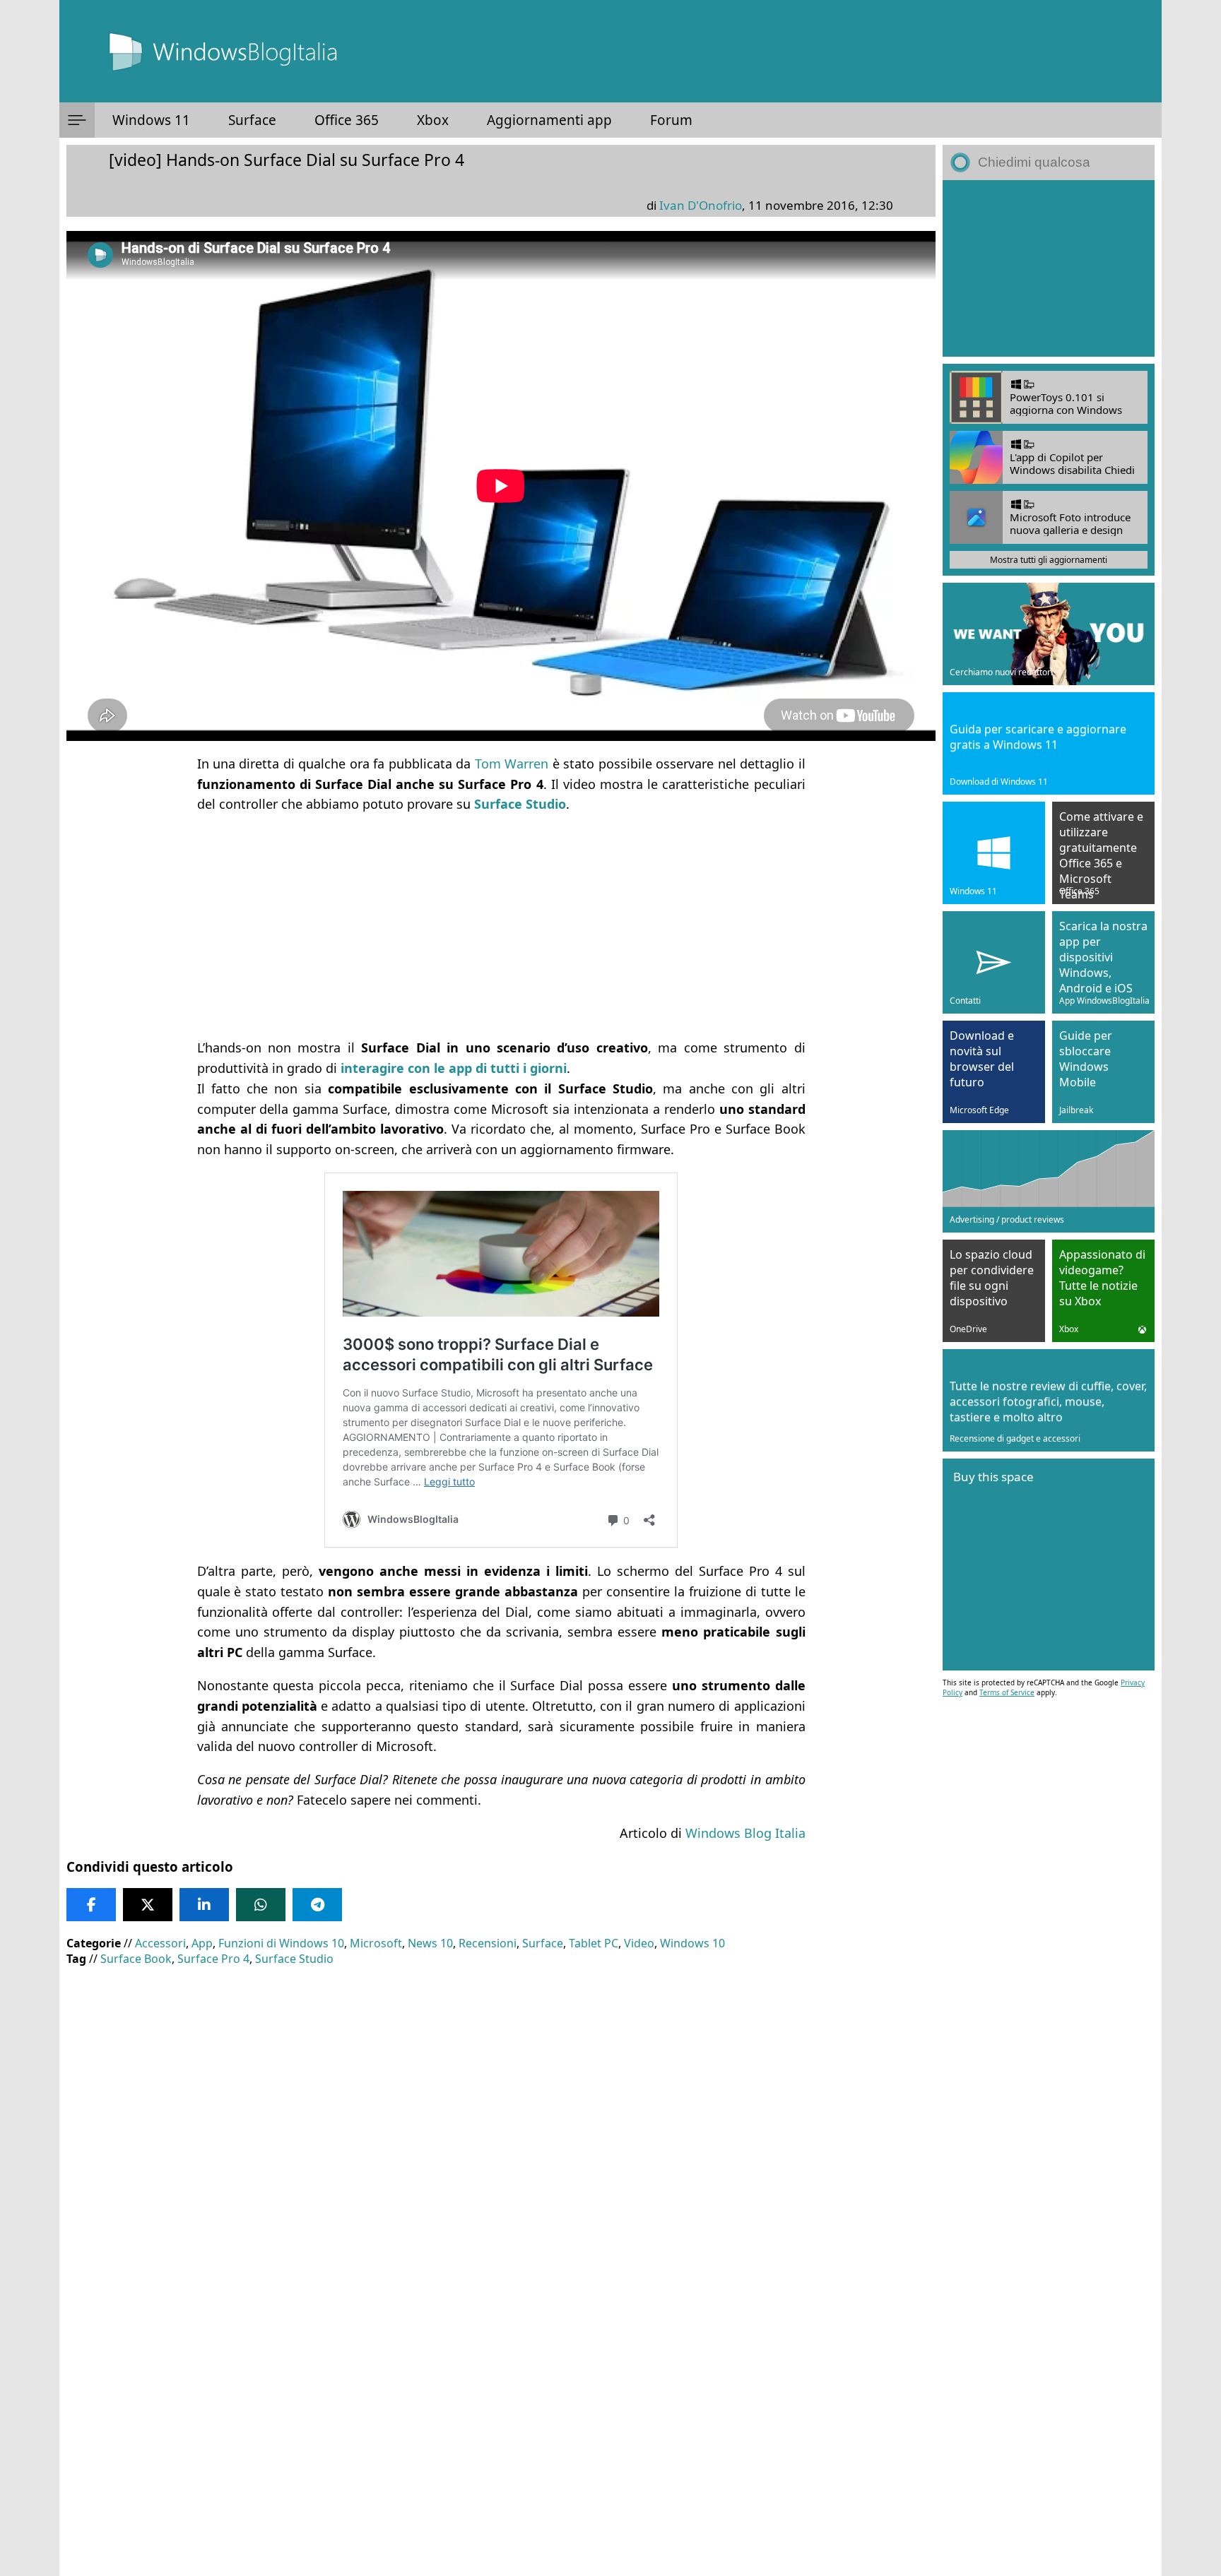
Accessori (160, 1943)
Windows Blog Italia (745, 1833)
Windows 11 (151, 120)
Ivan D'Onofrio (701, 205)
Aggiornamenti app (549, 120)
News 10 (430, 1943)
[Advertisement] (490, 926)
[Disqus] (501, 2385)
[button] (77, 120)
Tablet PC (594, 1943)
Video (639, 1943)
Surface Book (136, 1959)
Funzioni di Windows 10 (281, 1943)
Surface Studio (294, 1959)
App (202, 1943)
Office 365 (347, 120)
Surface (252, 120)
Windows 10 (692, 1943)
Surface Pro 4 (213, 1959)
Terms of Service (1007, 1692)
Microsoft (376, 1943)
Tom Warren (512, 764)
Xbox (433, 120)
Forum (671, 120)
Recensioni (488, 1943)
